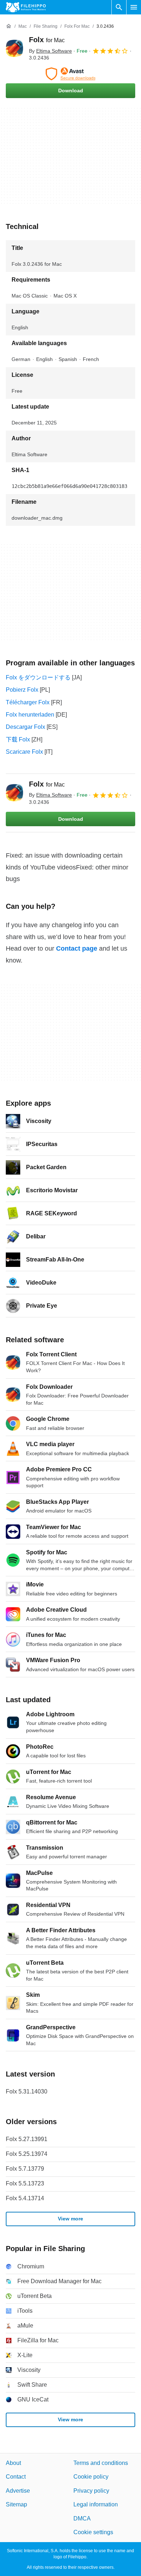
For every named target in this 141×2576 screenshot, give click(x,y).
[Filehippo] (26, 7)
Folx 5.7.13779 (25, 2169)
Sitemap (16, 2504)
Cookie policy (91, 2477)
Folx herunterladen (30, 715)
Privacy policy (91, 2490)
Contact (16, 2477)
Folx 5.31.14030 (27, 2091)
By (50, 51)
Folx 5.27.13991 (27, 2139)
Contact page (77, 948)
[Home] (9, 26)
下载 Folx (18, 739)
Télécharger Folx (28, 702)
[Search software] (119, 7)
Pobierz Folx (22, 690)
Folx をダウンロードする (38, 677)
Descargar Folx (25, 727)
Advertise (18, 2490)
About (13, 2463)
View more (70, 2219)
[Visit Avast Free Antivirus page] (70, 74)
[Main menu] (134, 7)
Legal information (96, 2504)
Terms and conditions (101, 2463)
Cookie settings (93, 2532)
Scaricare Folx (24, 752)
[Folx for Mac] (14, 48)
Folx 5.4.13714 (25, 2198)
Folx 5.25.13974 (27, 2154)
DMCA (82, 2518)
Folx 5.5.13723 (25, 2183)
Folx (47, 40)
